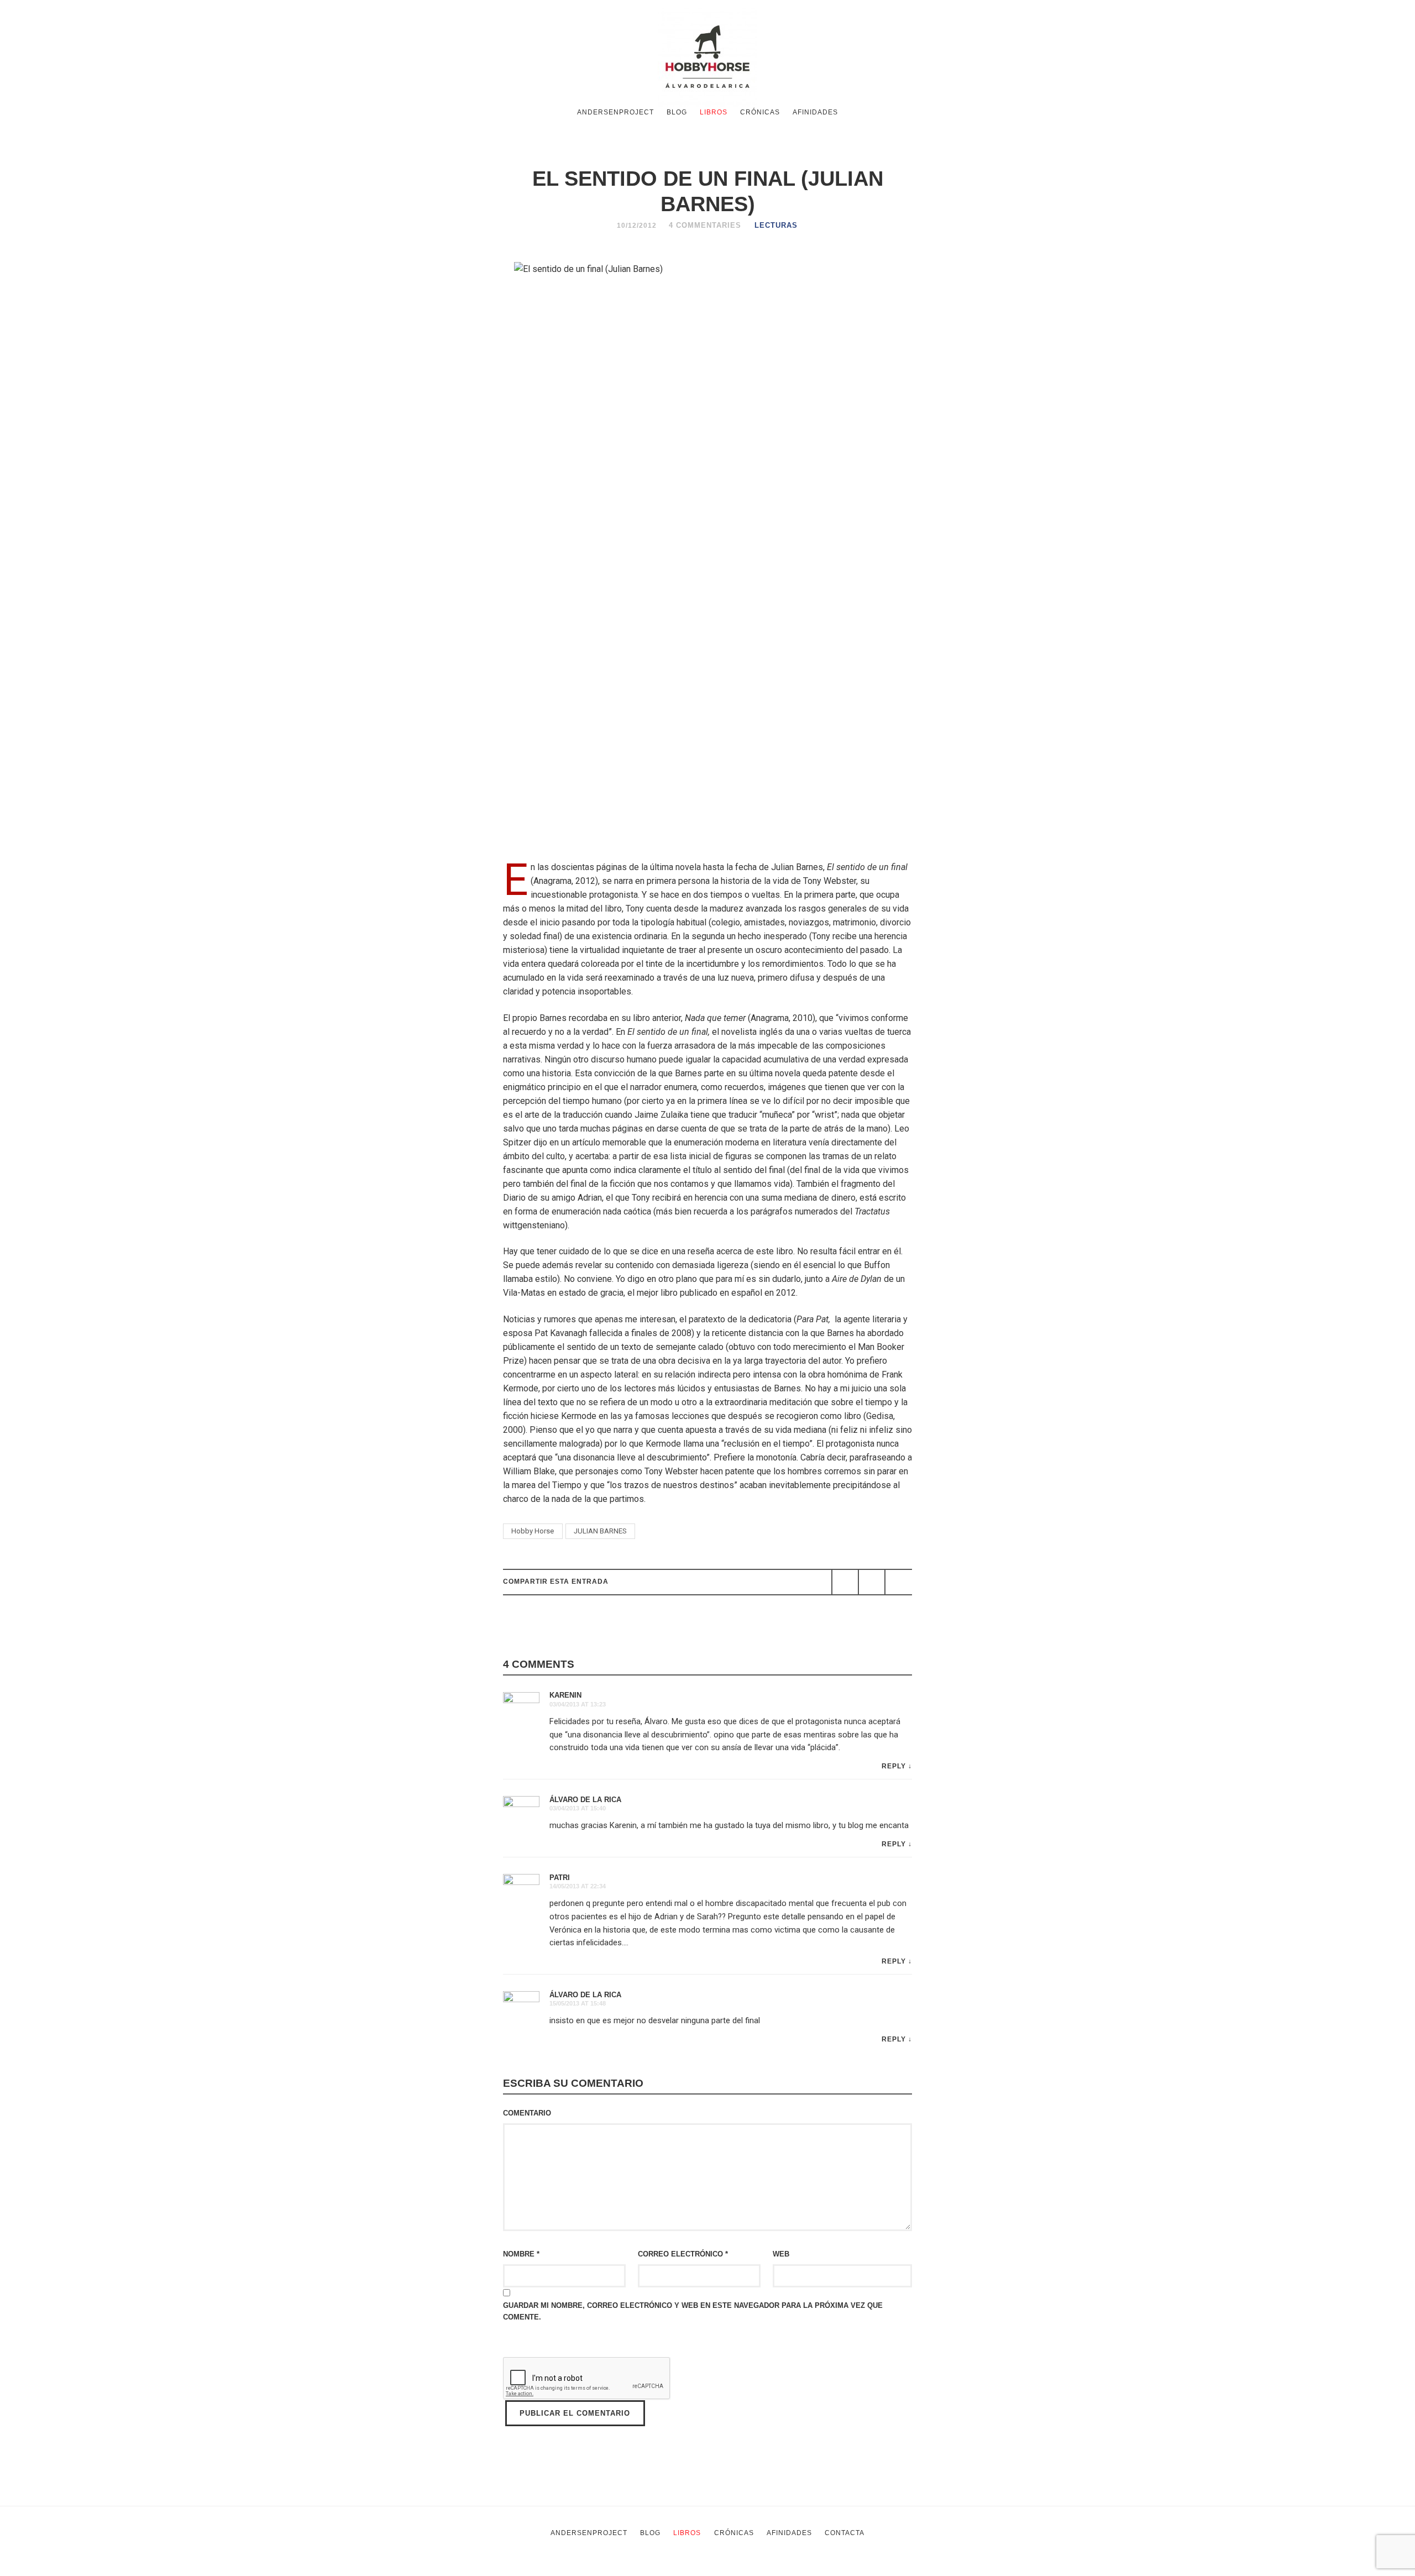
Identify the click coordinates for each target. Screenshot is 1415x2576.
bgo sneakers (538, 2569)
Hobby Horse (533, 1531)
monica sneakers (713, 2569)
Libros (714, 112)
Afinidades (815, 112)
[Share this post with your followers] (872, 1582)
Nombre (521, 2254)
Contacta (845, 2533)
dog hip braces (861, 2569)
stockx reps (648, 2569)
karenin (565, 1695)
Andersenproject (615, 112)
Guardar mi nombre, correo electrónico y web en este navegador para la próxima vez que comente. (693, 2311)
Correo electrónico (683, 2254)
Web (781, 2254)
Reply (894, 1766)
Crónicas (760, 112)
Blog (677, 112)
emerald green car (790, 2569)
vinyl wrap (916, 2569)
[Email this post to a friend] (898, 1582)
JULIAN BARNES (600, 1531)
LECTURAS (776, 225)
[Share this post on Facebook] (845, 1582)
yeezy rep (596, 2569)
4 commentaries (705, 225)
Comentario (527, 2113)
